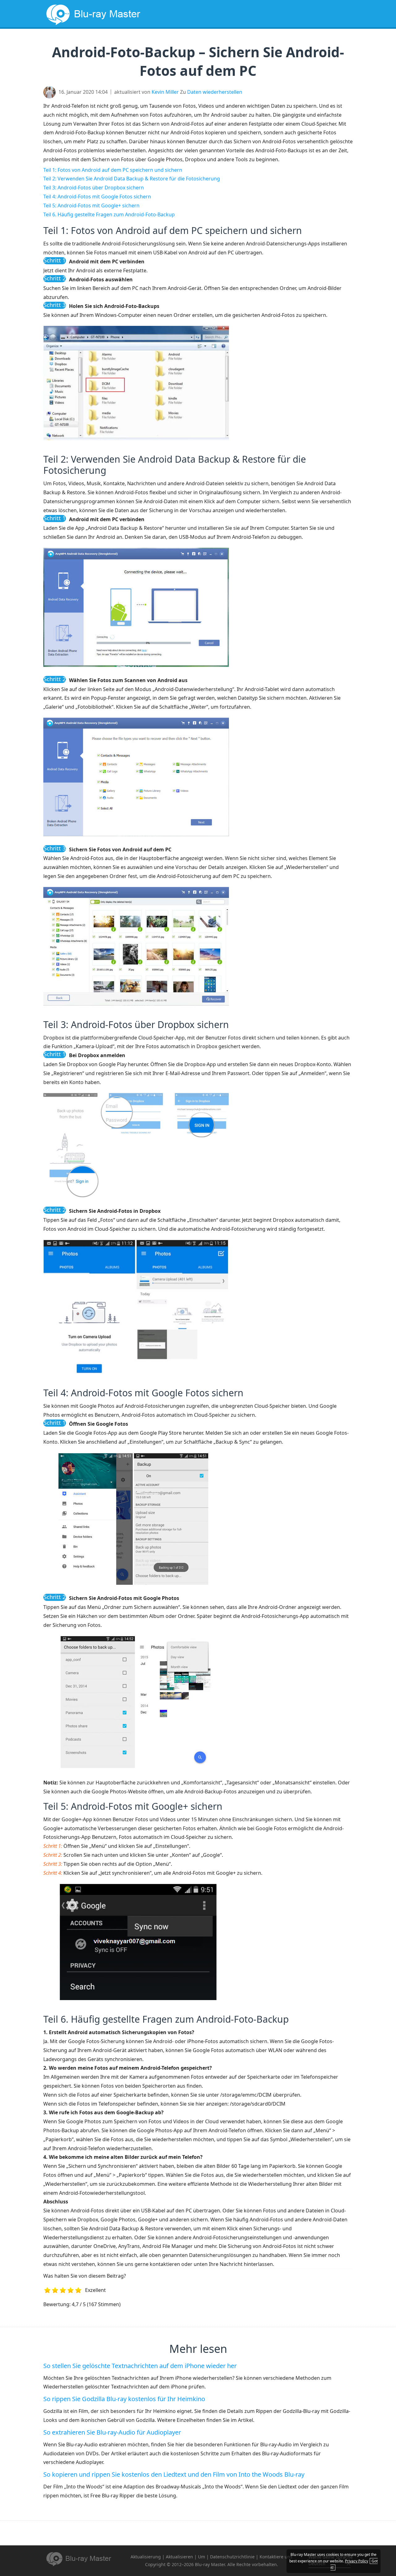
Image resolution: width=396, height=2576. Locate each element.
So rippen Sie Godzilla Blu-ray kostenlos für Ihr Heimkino (124, 2399)
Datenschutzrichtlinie (232, 2557)
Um (202, 2557)
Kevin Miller (165, 92)
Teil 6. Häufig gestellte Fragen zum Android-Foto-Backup (109, 214)
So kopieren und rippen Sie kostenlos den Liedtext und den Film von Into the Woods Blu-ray (174, 2474)
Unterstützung (322, 42)
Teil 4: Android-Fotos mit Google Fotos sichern (97, 197)
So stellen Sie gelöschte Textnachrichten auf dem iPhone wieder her (140, 2366)
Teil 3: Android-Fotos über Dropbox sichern (94, 188)
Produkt (276, 42)
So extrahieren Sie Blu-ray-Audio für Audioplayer (112, 2432)
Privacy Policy (357, 2561)
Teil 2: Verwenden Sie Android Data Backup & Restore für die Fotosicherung (132, 179)
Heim (151, 42)
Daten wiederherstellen (215, 92)
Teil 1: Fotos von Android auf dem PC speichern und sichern (113, 170)
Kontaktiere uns (276, 2557)
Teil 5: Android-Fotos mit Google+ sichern (91, 205)
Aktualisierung (231, 42)
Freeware (184, 42)
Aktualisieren (179, 2557)
